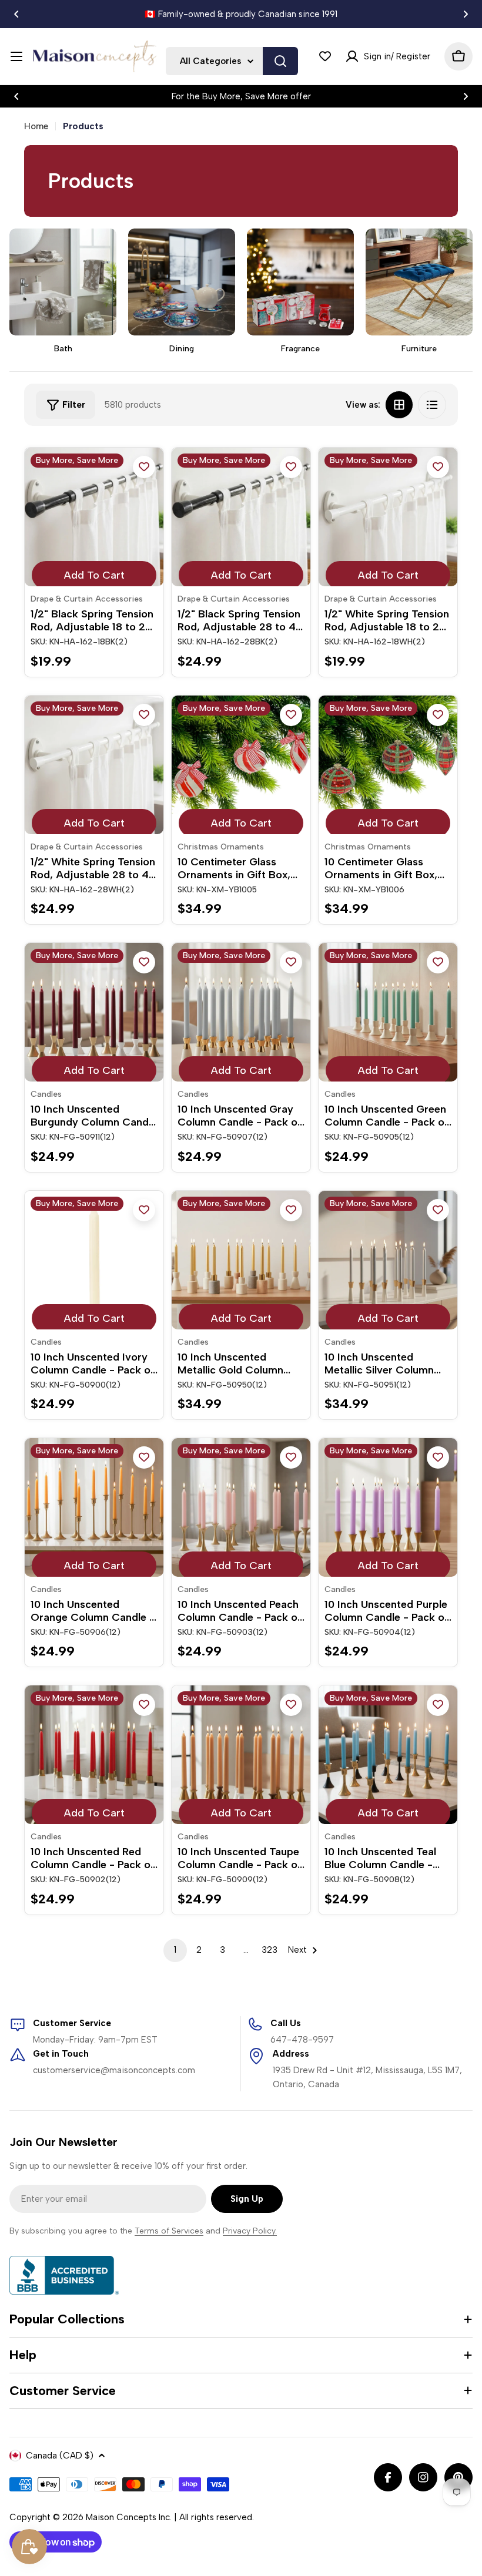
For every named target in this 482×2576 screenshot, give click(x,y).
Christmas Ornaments (221, 847)
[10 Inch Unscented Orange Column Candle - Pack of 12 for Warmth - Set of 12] (94, 1507)
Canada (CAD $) (60, 2456)
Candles (46, 1094)
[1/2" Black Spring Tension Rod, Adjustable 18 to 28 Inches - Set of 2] (94, 517)
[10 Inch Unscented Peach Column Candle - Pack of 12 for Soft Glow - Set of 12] (241, 1507)
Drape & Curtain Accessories (87, 599)
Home (36, 126)
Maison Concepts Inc (128, 2517)
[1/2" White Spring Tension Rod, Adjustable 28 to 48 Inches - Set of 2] (94, 765)
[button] (16, 14)
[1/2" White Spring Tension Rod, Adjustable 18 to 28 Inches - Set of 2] (388, 517)
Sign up (247, 2199)
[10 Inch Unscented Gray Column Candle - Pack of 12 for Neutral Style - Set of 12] (241, 1012)
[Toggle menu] (16, 56)
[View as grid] (399, 405)
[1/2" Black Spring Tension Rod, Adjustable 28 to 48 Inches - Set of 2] (241, 517)
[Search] (280, 61)
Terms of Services (169, 2231)
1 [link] (175, 1950)
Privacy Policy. (250, 2231)
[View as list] (432, 405)
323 (270, 1950)
